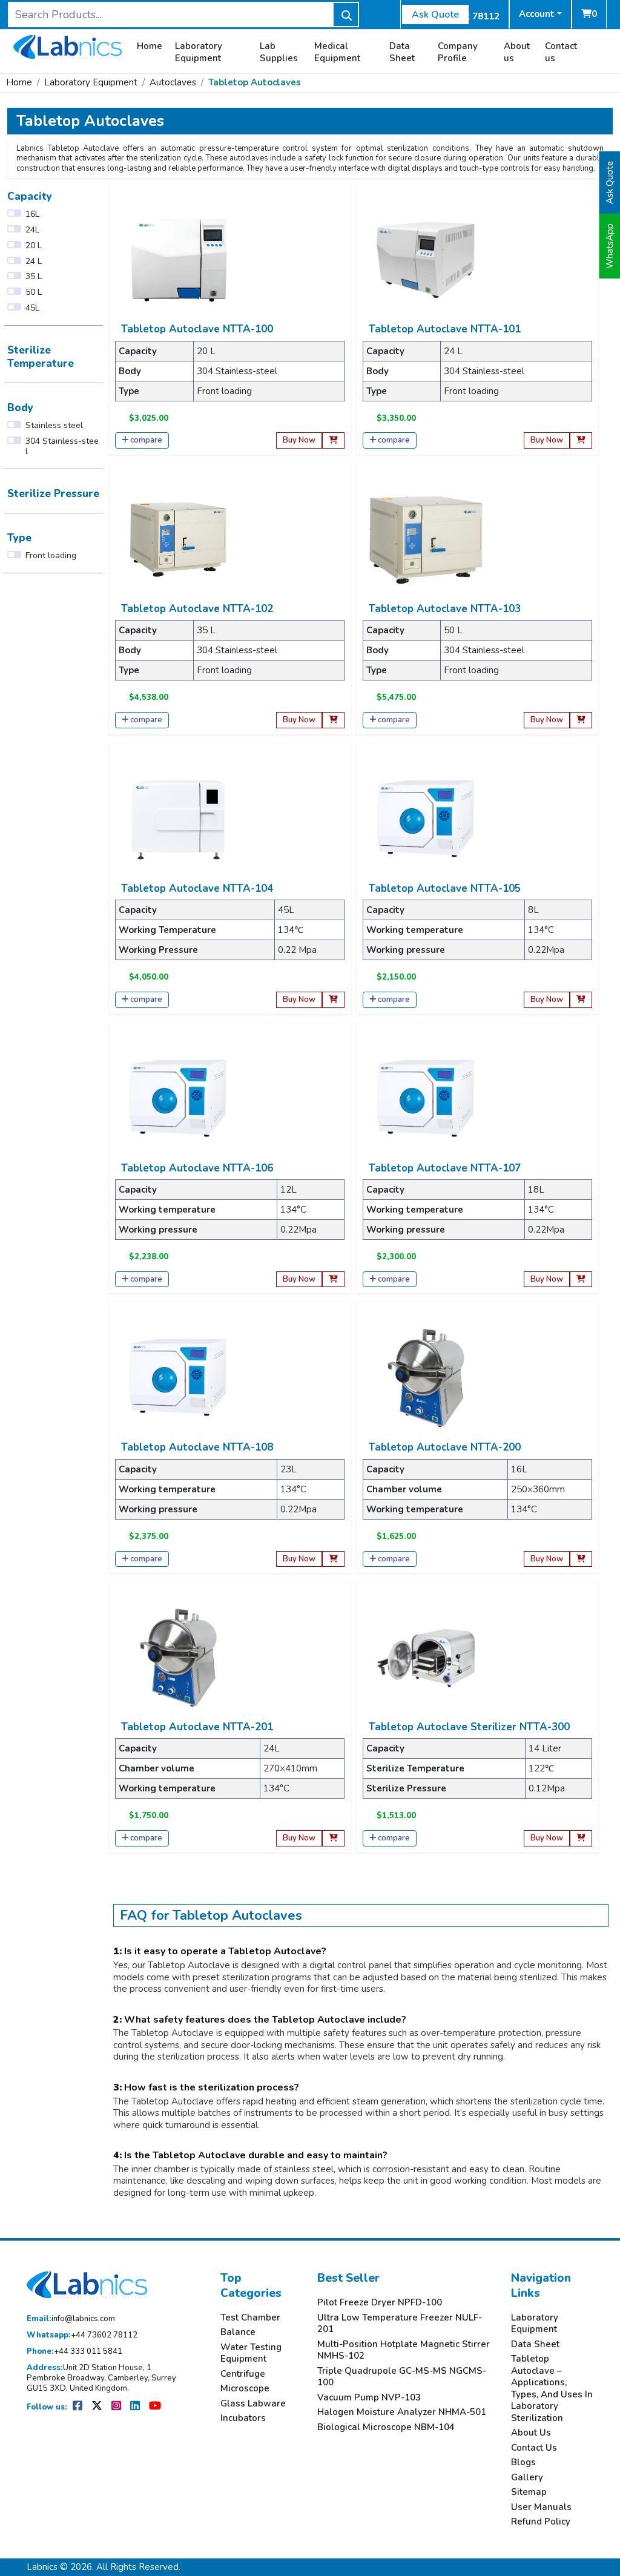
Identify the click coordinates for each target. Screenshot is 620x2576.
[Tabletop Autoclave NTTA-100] (179, 259)
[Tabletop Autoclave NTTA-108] (179, 1377)
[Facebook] (78, 2407)
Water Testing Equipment (251, 2354)
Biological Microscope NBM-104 (386, 2427)
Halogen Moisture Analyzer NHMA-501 (402, 2412)
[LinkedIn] (136, 2407)
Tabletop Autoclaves (255, 82)
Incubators (243, 2418)
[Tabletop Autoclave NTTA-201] (179, 1657)
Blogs (523, 2462)
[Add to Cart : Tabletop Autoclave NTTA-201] (333, 1838)
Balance (238, 2332)
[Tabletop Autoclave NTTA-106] (179, 1098)
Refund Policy (541, 2522)
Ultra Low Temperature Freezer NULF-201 (400, 2324)
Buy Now (299, 440)
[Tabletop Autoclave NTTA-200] (426, 1377)
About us (517, 52)
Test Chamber (250, 2318)
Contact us (561, 52)
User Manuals (541, 2507)
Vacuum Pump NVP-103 (369, 2398)
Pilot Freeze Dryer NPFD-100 (380, 2303)
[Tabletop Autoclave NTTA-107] (426, 1098)
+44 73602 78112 (82, 2335)
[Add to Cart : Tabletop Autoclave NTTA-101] (581, 440)
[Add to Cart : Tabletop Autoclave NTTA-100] (333, 440)
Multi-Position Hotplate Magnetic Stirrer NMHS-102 (404, 2350)
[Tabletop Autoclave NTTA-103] (426, 539)
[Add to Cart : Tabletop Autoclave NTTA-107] (581, 1280)
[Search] (346, 15)
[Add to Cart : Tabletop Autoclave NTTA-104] (333, 1000)
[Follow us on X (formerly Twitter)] (98, 2407)
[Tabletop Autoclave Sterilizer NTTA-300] (426, 1657)
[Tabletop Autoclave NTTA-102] (179, 539)
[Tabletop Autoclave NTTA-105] (426, 818)
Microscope (245, 2389)
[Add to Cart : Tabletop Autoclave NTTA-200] (581, 1559)
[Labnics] (68, 45)
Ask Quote (435, 15)
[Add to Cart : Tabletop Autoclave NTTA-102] (333, 720)
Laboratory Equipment (199, 52)
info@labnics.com (71, 2319)
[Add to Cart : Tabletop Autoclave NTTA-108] (333, 1559)
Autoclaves (173, 82)
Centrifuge (243, 2374)
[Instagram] (117, 2407)
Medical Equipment (337, 52)
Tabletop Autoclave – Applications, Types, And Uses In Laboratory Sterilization (552, 2389)
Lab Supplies (279, 52)
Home (150, 46)
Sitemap (529, 2492)
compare (146, 440)
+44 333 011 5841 (74, 2352)
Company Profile (458, 52)
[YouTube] (155, 2407)
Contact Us (534, 2448)
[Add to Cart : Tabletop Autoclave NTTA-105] (581, 1000)
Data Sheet (402, 52)
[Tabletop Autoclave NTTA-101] (426, 259)
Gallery (527, 2478)
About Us (531, 2433)
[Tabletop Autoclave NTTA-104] (179, 818)
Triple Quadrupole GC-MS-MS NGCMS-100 (402, 2377)
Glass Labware (253, 2404)
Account (537, 14)
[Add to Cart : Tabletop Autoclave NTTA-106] (333, 1280)
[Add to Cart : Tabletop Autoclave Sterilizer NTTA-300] (581, 1838)
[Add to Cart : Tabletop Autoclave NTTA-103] (581, 720)
